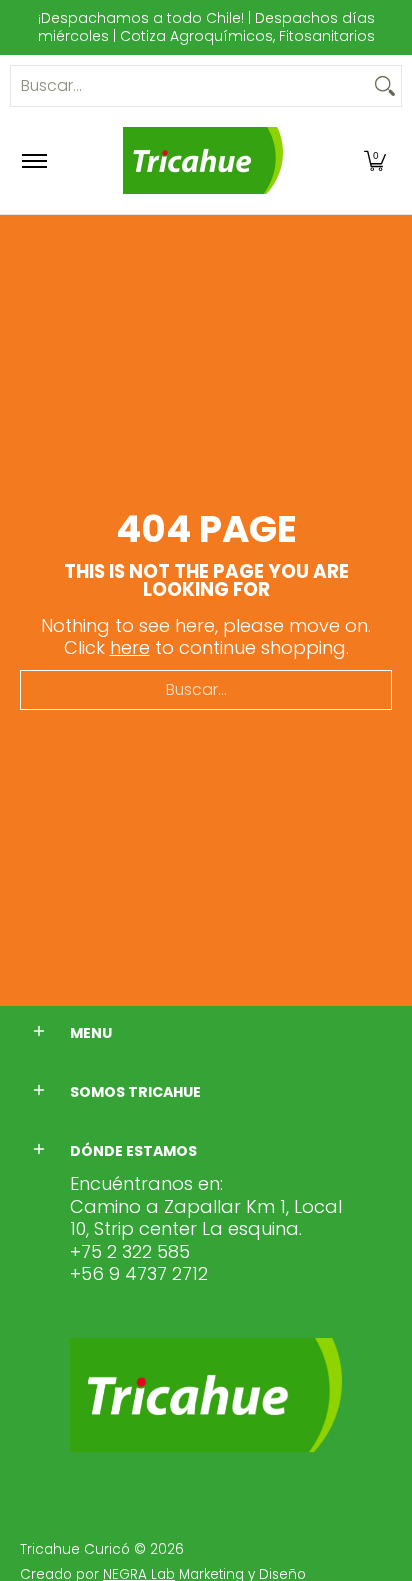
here (130, 647)
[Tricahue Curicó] (203, 160)
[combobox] (190, 86)
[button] (375, 160)
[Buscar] (385, 86)
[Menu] (33, 160)
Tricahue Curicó (75, 1549)
